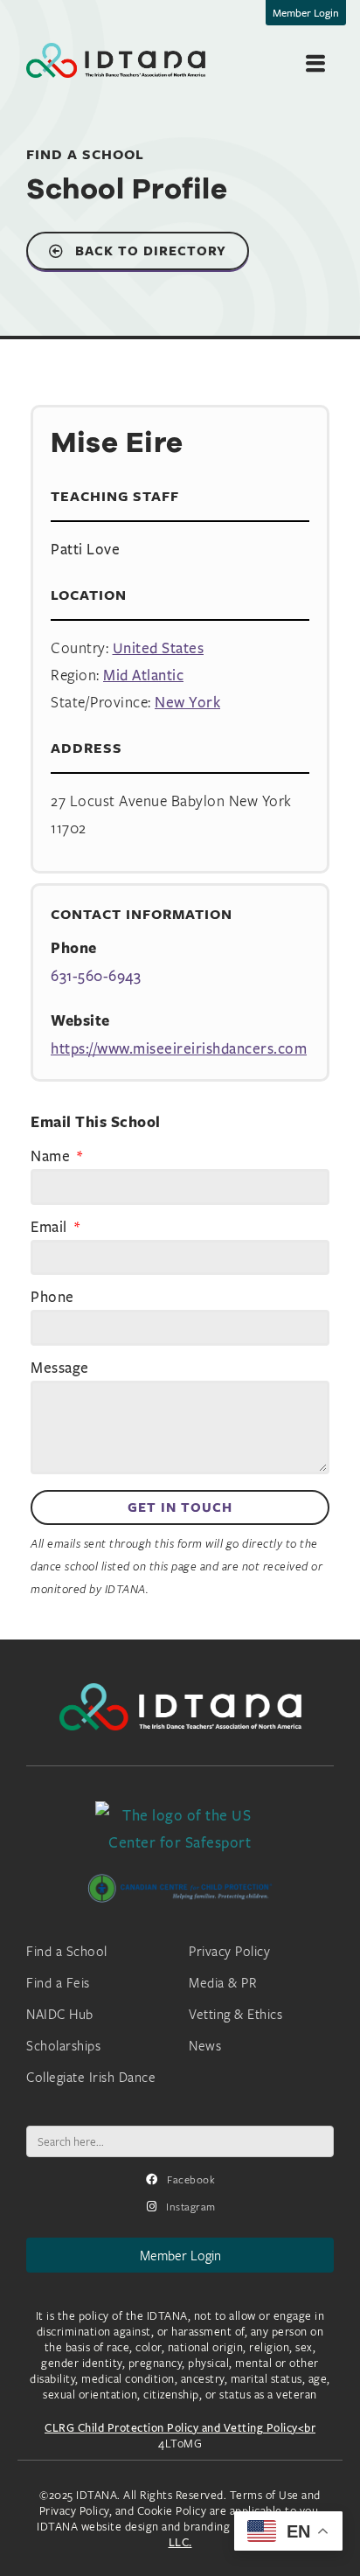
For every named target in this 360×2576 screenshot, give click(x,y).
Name (52, 1157)
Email (51, 1228)
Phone (52, 1298)
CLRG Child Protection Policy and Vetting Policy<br (180, 2427)
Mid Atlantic (143, 675)
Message (60, 1368)
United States (159, 647)
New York (187, 702)
